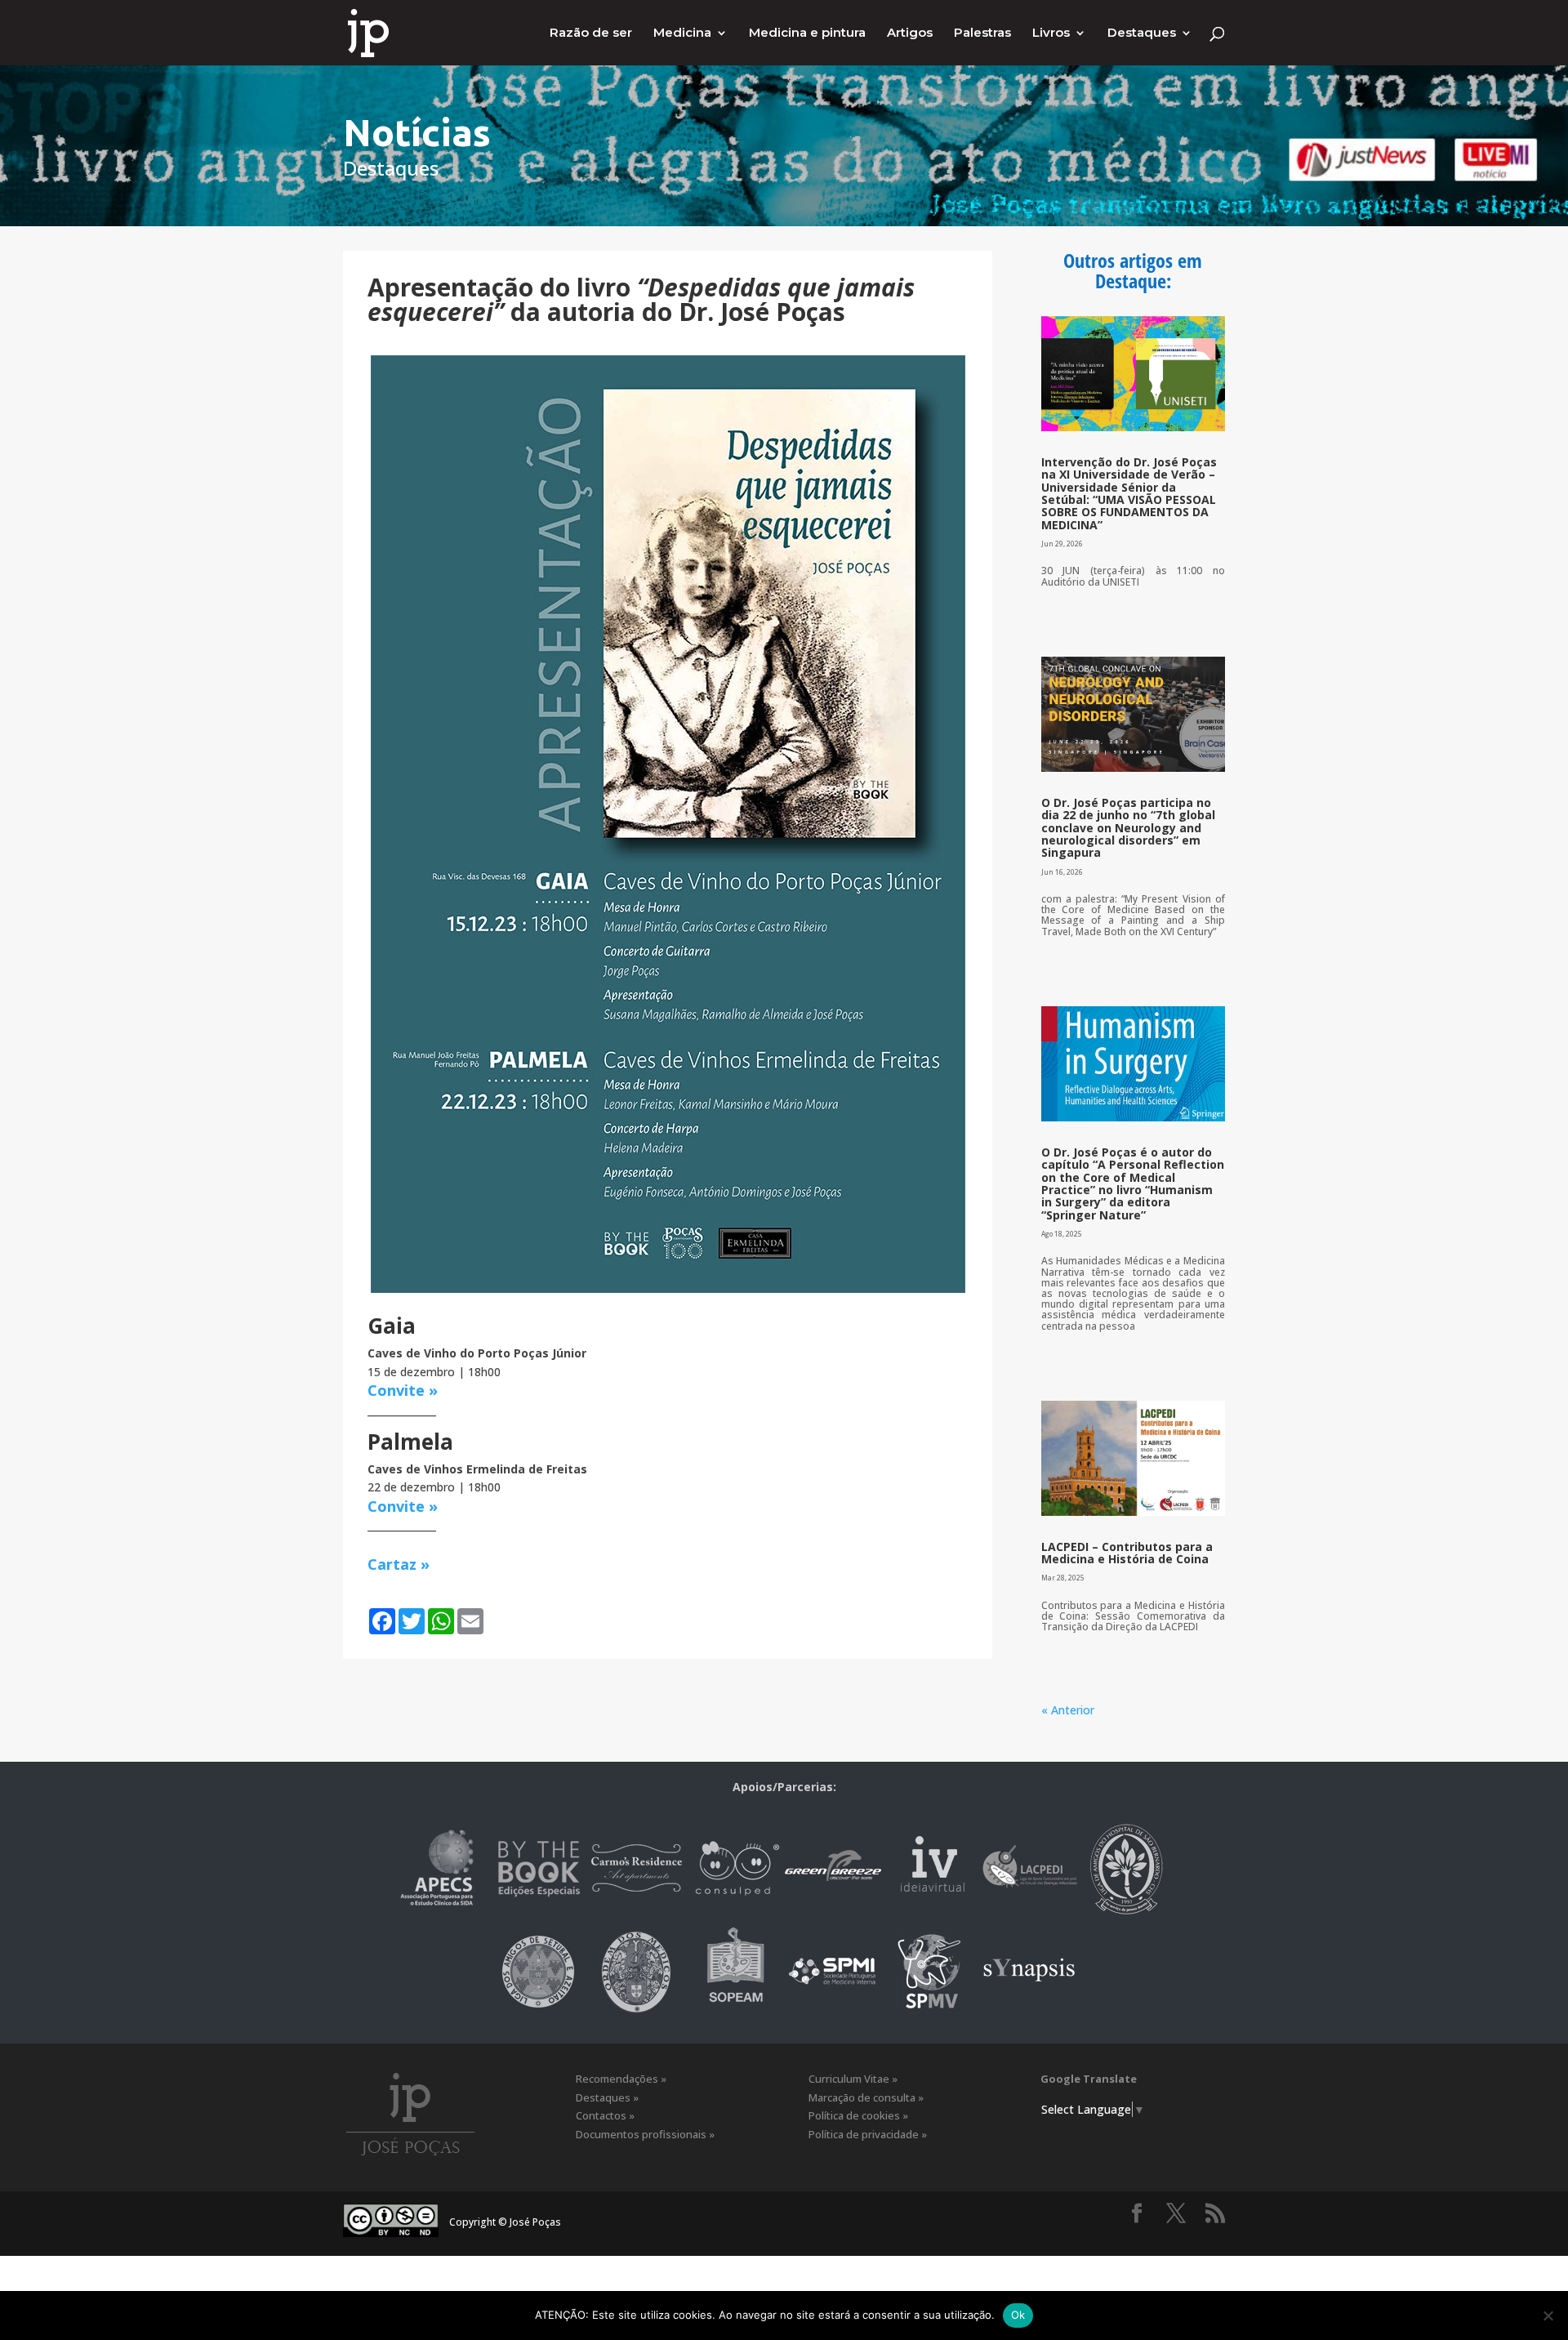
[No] (1548, 2315)
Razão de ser (591, 33)
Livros (1051, 33)
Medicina (682, 33)
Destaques (1142, 33)
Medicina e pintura (807, 33)
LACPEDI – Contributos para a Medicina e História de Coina (1127, 1553)
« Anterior (1068, 1710)
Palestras (982, 33)
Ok (1018, 2315)
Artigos (910, 33)
